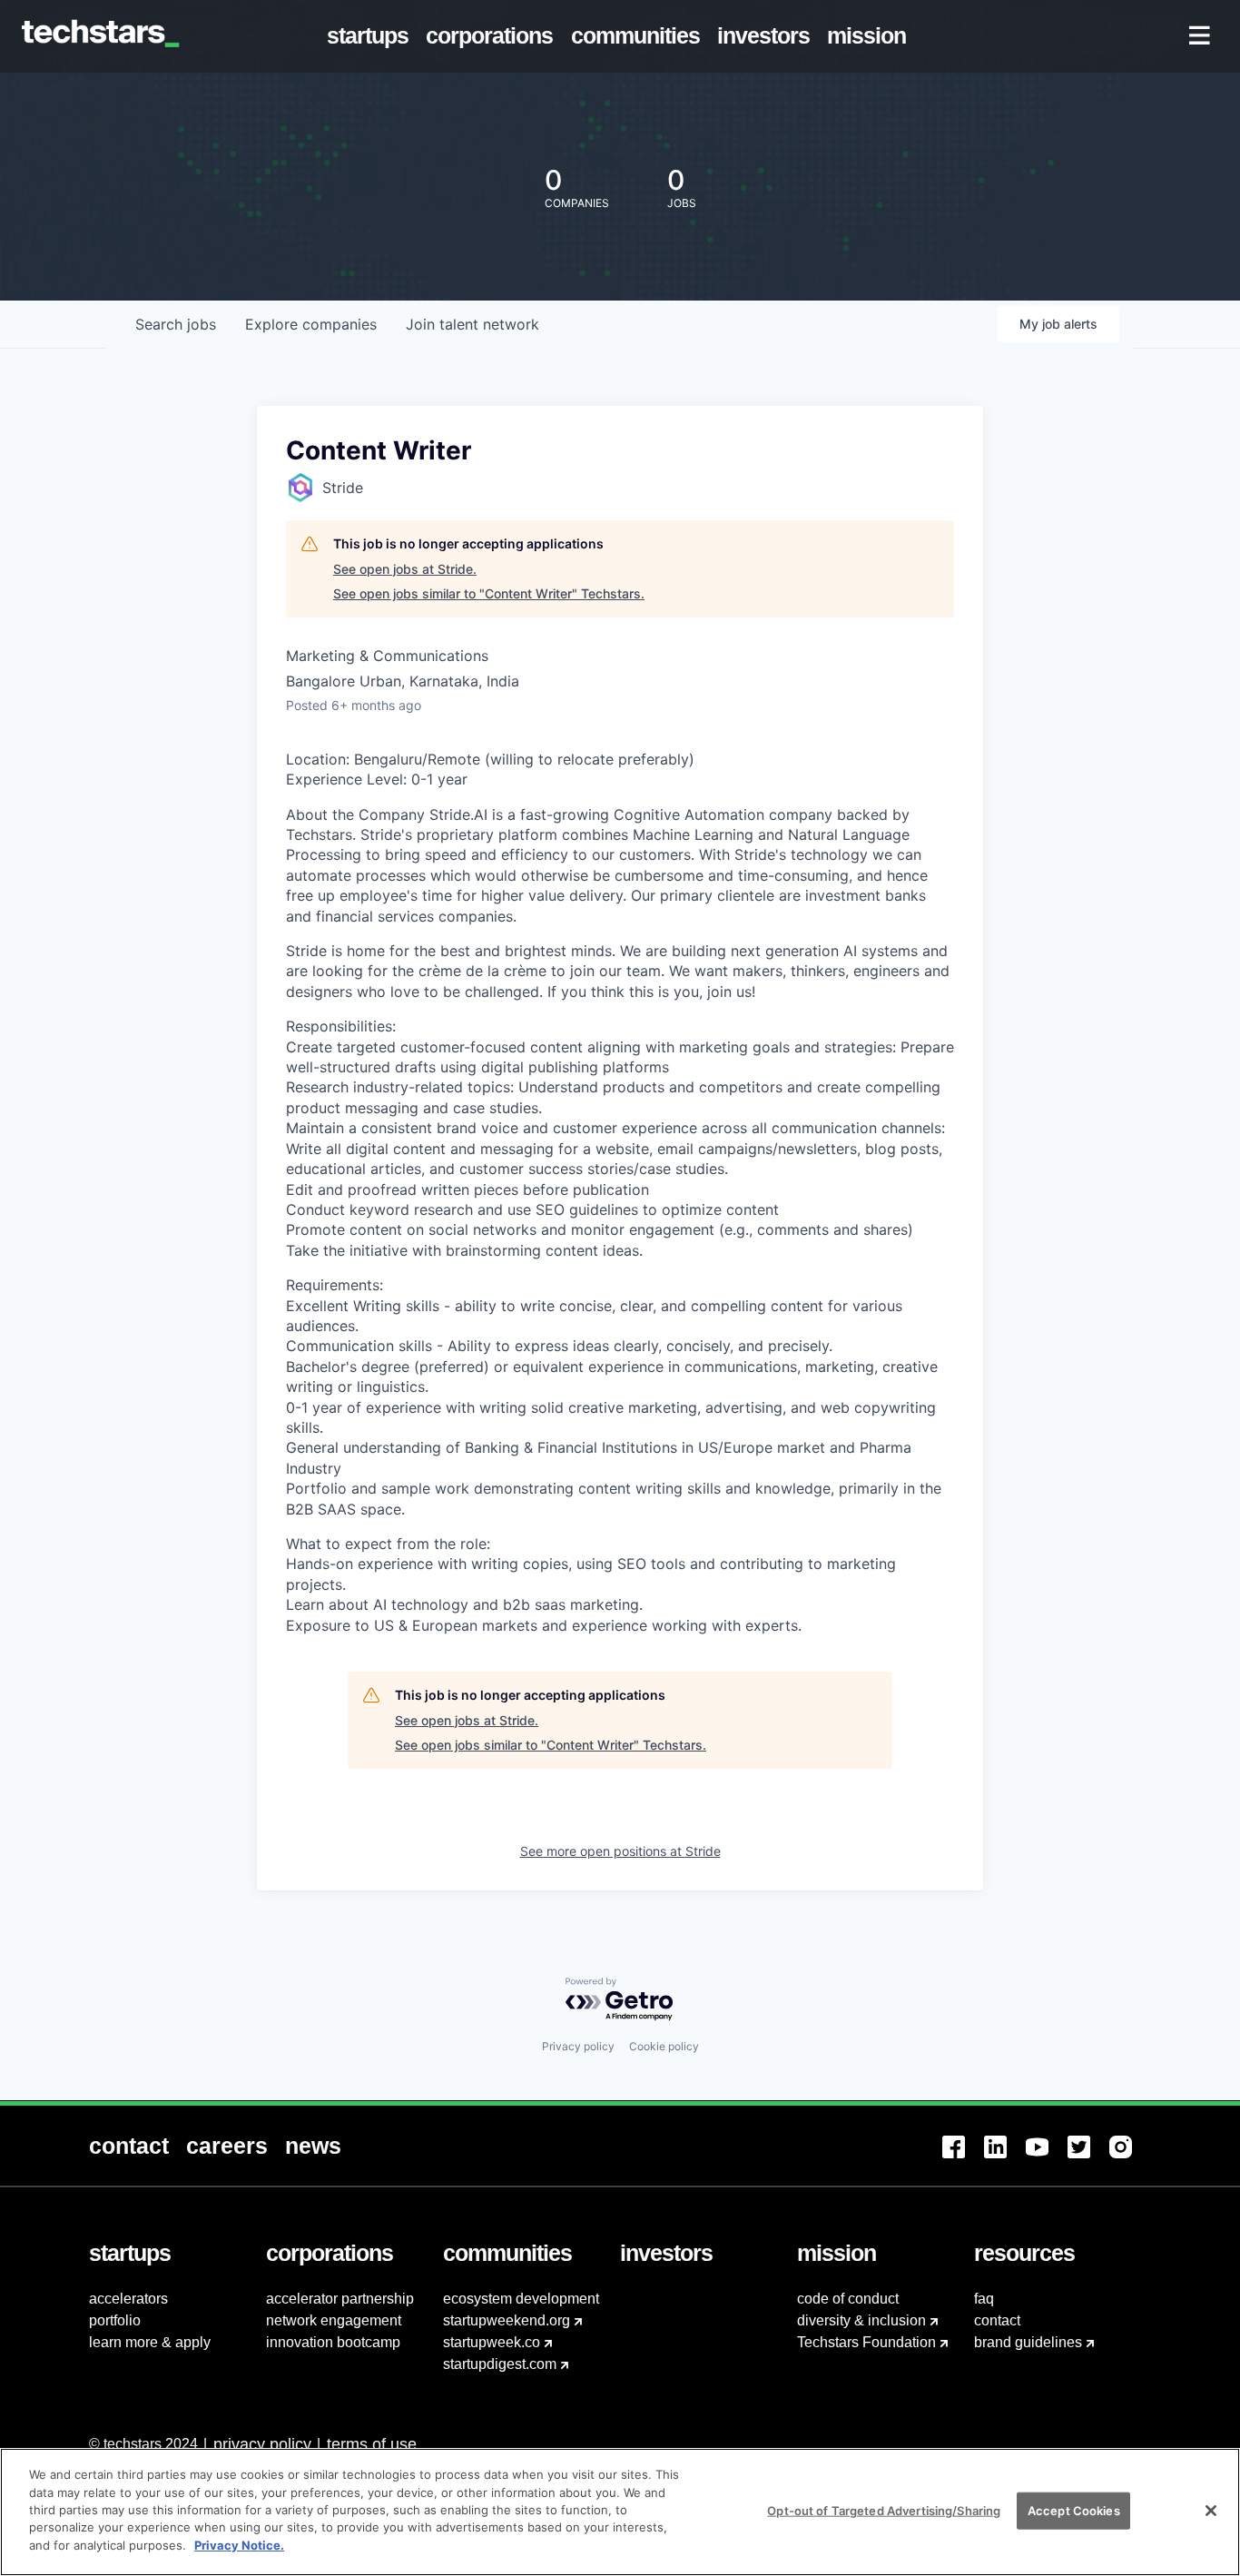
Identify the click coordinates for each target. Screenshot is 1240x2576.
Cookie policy (664, 2046)
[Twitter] (1088, 2158)
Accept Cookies (1074, 2510)
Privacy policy (578, 2046)
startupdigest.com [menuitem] (500, 2364)
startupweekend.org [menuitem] (507, 2320)
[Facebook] (963, 2158)
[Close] (1211, 2511)
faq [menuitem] (984, 2299)
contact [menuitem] (997, 2320)
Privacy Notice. (239, 2545)
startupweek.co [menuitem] (492, 2342)
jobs (176, 324)
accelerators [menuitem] (128, 2299)
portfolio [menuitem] (115, 2320)
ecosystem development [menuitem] (521, 2299)
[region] (620, 2512)
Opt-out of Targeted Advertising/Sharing (884, 2510)
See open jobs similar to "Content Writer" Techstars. (489, 593)
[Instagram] (1130, 2158)
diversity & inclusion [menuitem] (861, 2320)
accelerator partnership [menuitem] (340, 2299)
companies (311, 324)
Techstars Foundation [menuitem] (866, 2342)
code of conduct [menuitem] (848, 2299)
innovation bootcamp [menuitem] (333, 2342)
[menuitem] (372, 36)
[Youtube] (1047, 2158)
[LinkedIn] (1005, 2158)
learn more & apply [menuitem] (150, 2342)
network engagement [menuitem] (334, 2320)
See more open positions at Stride (620, 1851)
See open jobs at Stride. (405, 569)
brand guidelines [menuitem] (1028, 2342)
